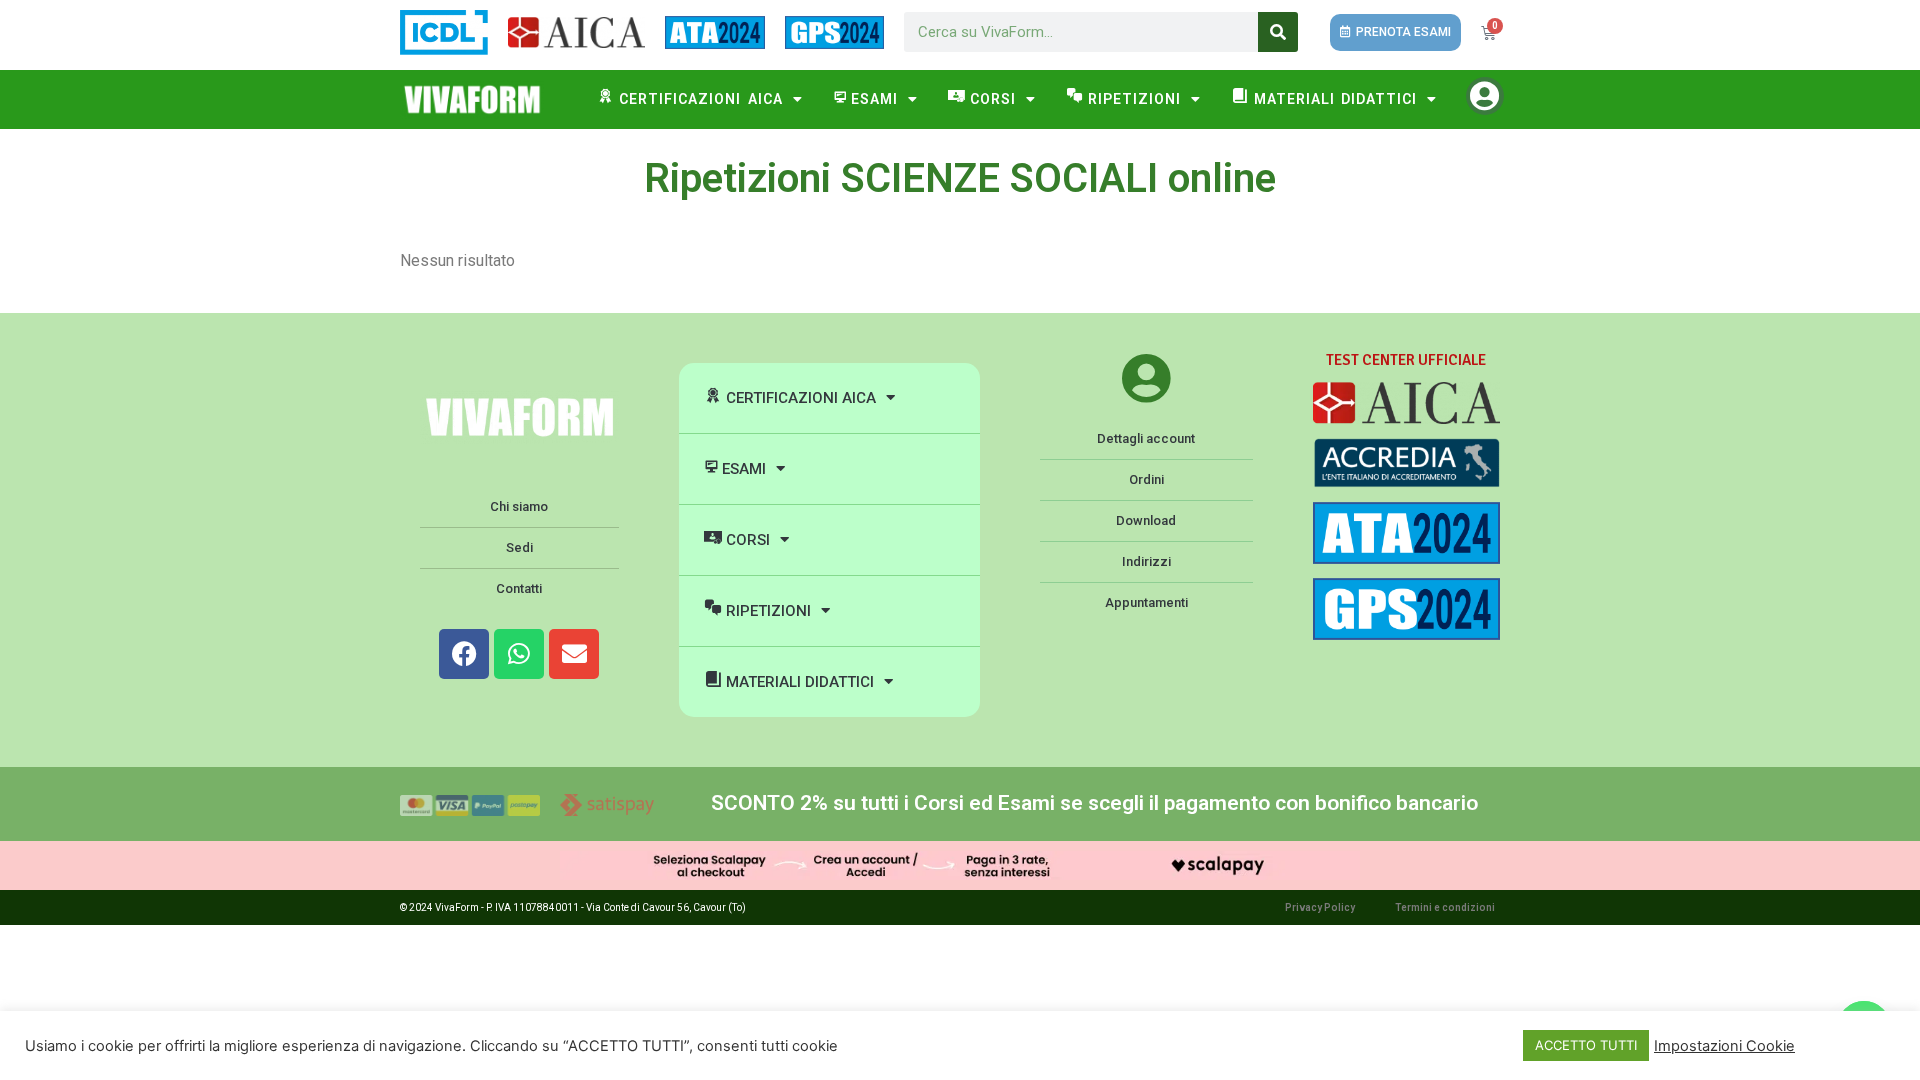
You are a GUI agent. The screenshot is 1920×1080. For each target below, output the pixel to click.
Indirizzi (1146, 561)
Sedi (519, 547)
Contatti (519, 588)
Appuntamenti (1146, 602)
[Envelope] (574, 654)
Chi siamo (519, 506)
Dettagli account (1146, 438)
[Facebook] (464, 654)
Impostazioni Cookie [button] (1724, 1046)
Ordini (1146, 479)
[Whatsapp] (519, 654)
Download (1146, 520)
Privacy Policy (1320, 907)
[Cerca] (1278, 32)
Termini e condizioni (1445, 907)
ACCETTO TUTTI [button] (1586, 1045)
